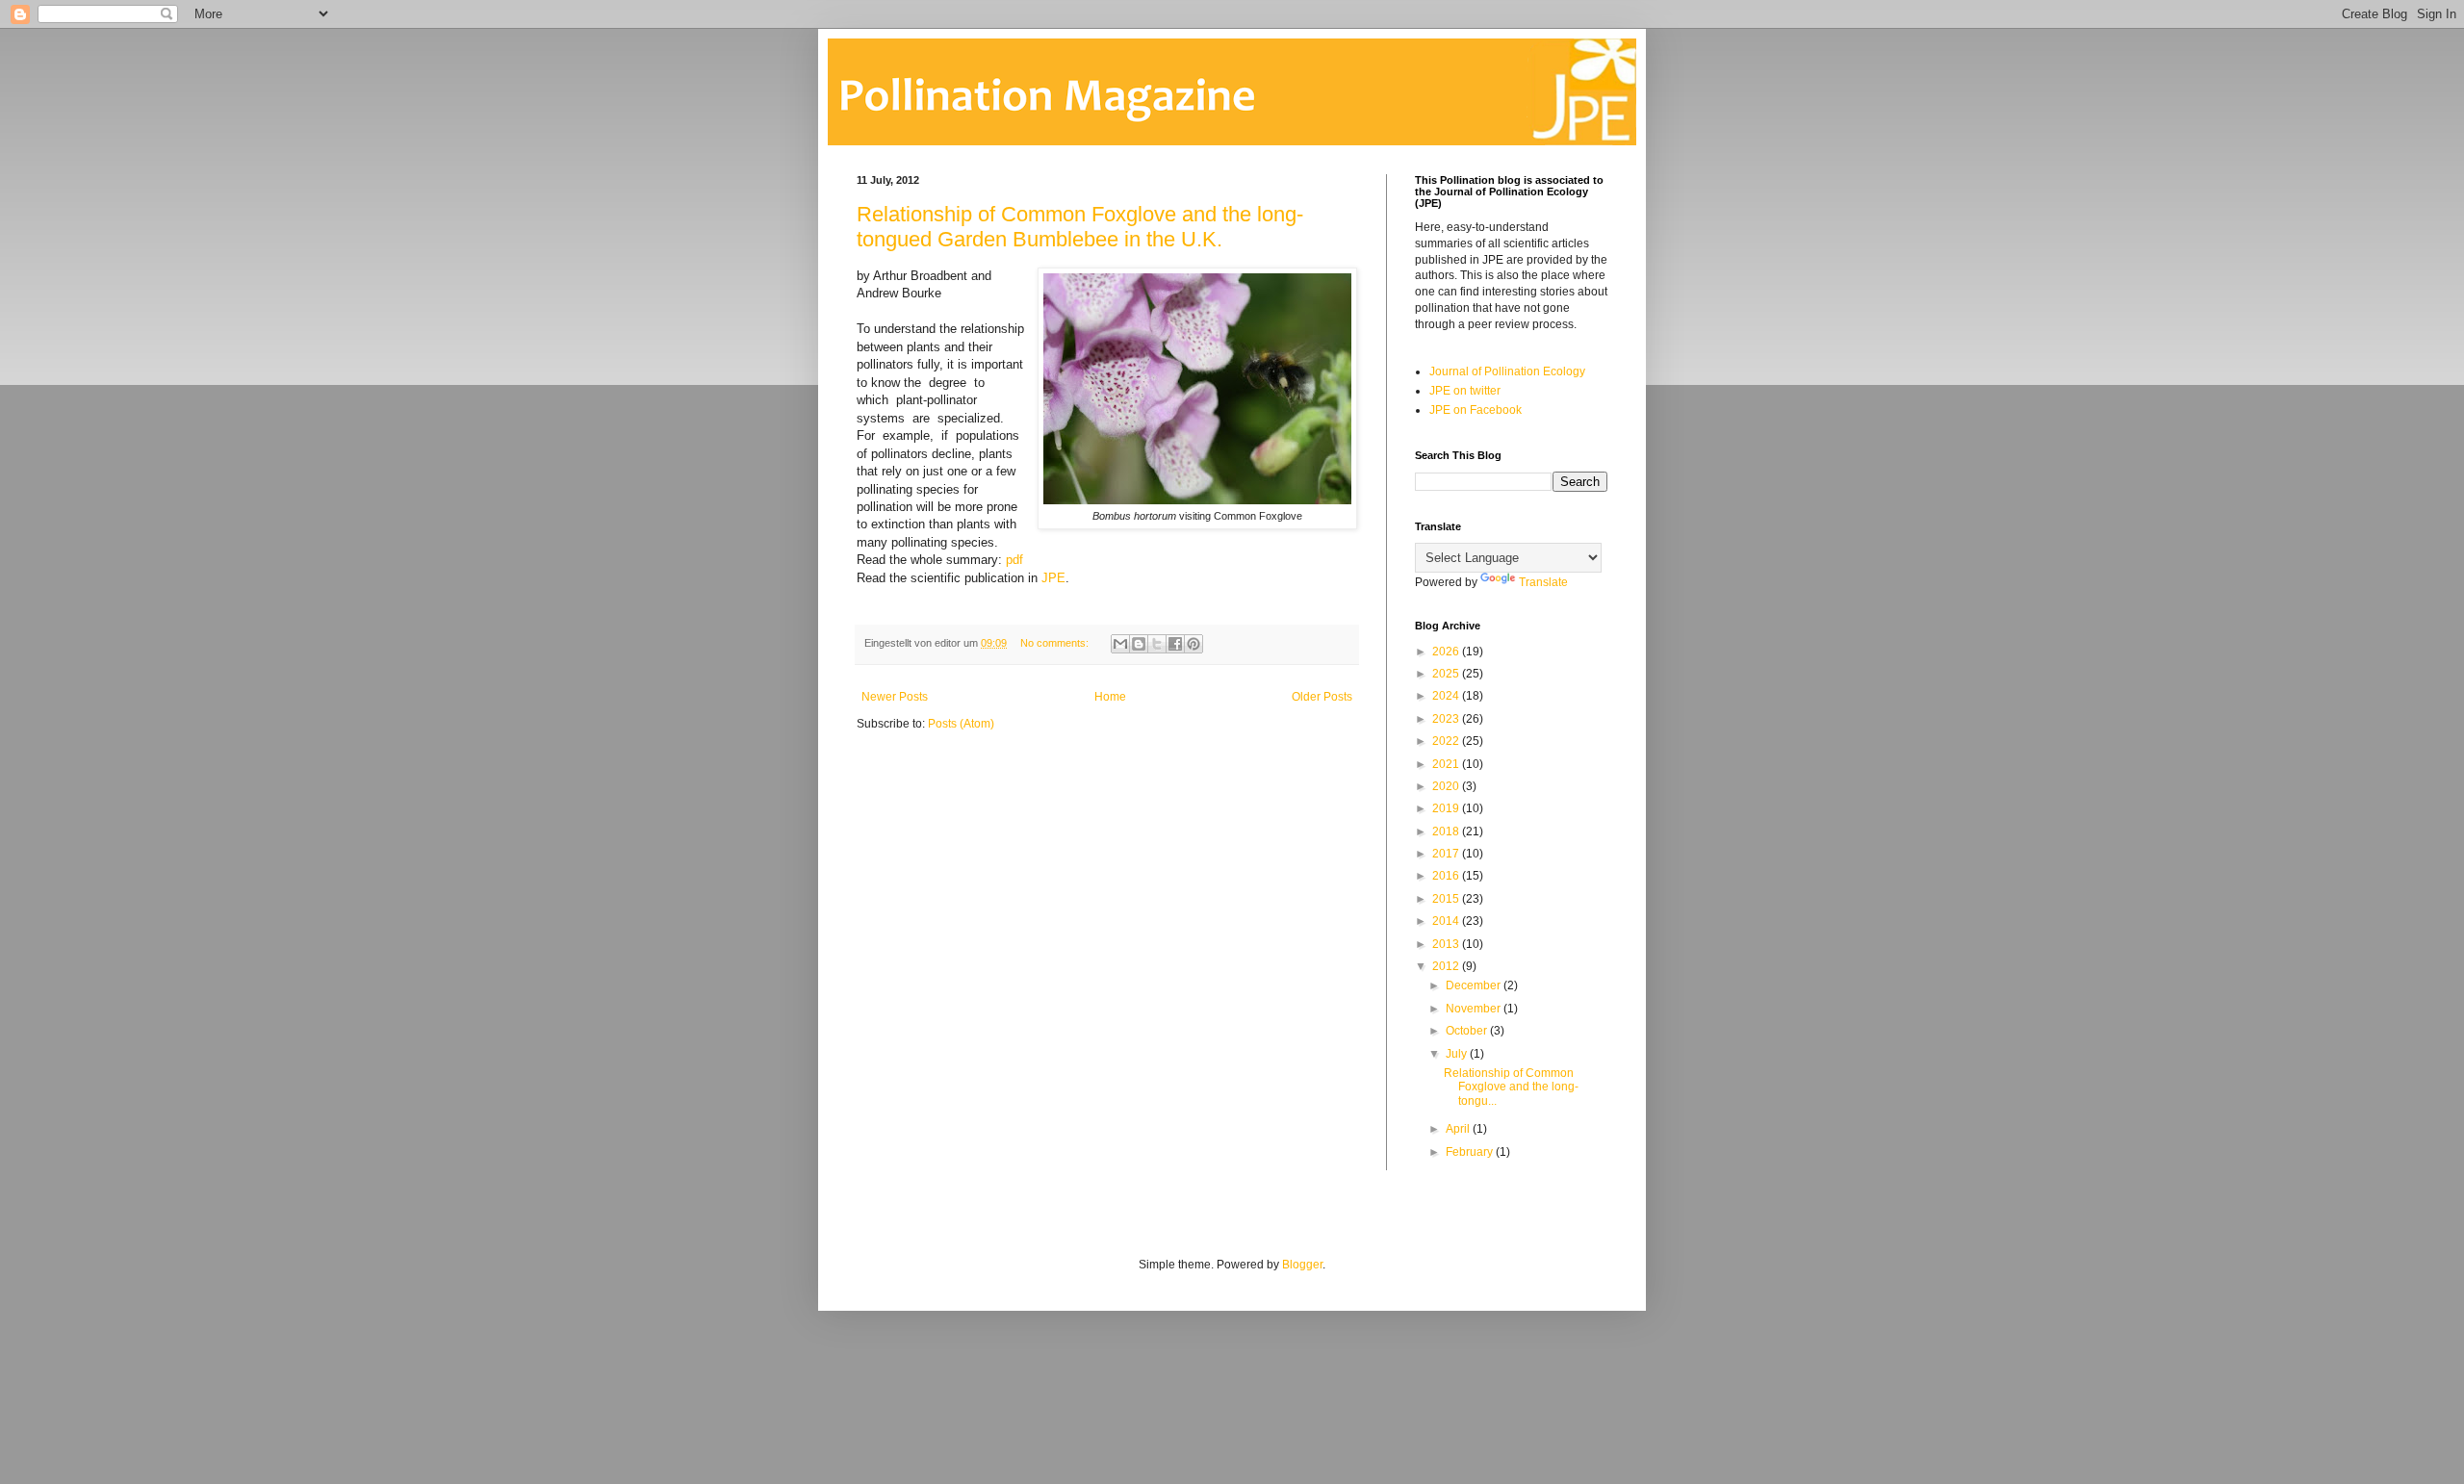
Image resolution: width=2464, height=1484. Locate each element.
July (1458, 1054)
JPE (1053, 578)
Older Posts (1322, 697)
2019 (1447, 808)
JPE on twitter (1465, 391)
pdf (1014, 560)
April (1459, 1129)
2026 (1447, 652)
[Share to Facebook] (1175, 644)
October (1468, 1031)
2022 (1447, 741)
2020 (1447, 786)
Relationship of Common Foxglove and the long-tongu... (1511, 1087)
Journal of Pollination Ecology (1507, 371)
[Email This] (1120, 644)
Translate (1543, 582)
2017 (1447, 854)
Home (1110, 697)
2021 (1447, 764)
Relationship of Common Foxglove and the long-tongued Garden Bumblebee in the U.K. (1080, 227)
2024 (1447, 696)
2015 (1447, 899)
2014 (1447, 921)
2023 (1447, 719)
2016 (1447, 876)
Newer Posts (895, 697)
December (1475, 985)
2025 (1447, 674)
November (1475, 1009)
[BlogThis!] (1139, 644)
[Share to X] (1157, 644)
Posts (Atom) (961, 724)
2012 (1447, 966)
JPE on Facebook (1476, 410)
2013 (1447, 944)
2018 (1447, 832)
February (1471, 1152)
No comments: (1056, 643)
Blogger (1302, 1265)
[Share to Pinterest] (1193, 644)
